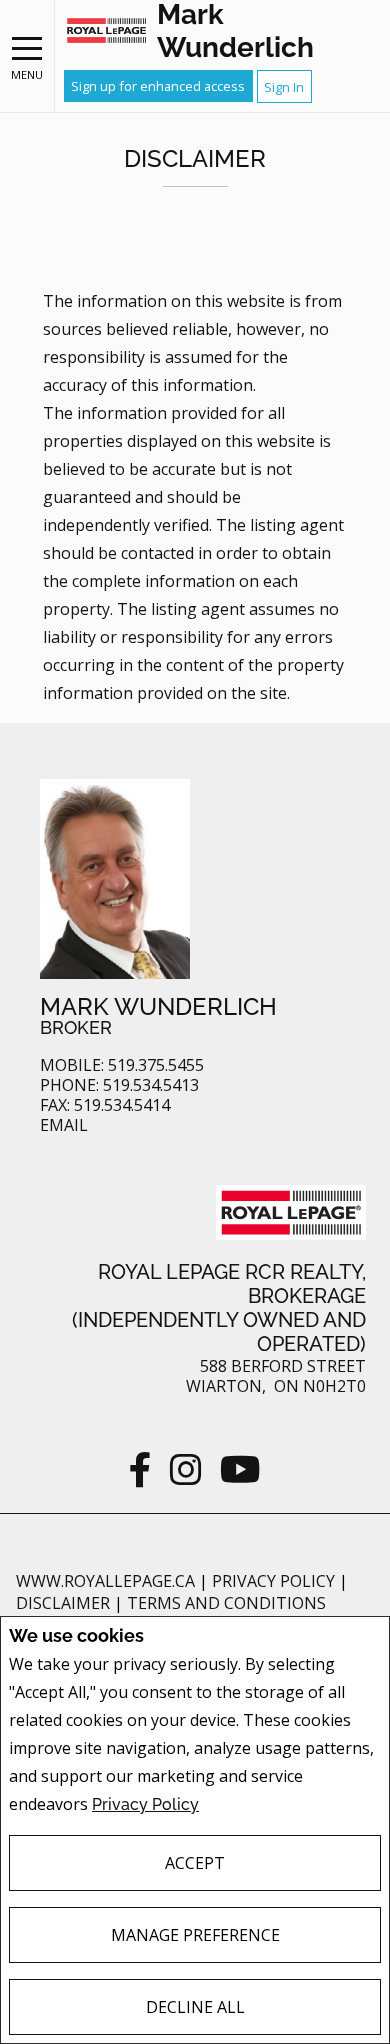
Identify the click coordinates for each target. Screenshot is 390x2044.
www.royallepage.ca (105, 1581)
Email (64, 1125)
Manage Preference (195, 1935)
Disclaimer (65, 1603)
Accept (195, 1863)
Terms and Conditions (226, 1603)
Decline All (195, 2007)
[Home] (106, 30)
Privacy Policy (145, 1804)
